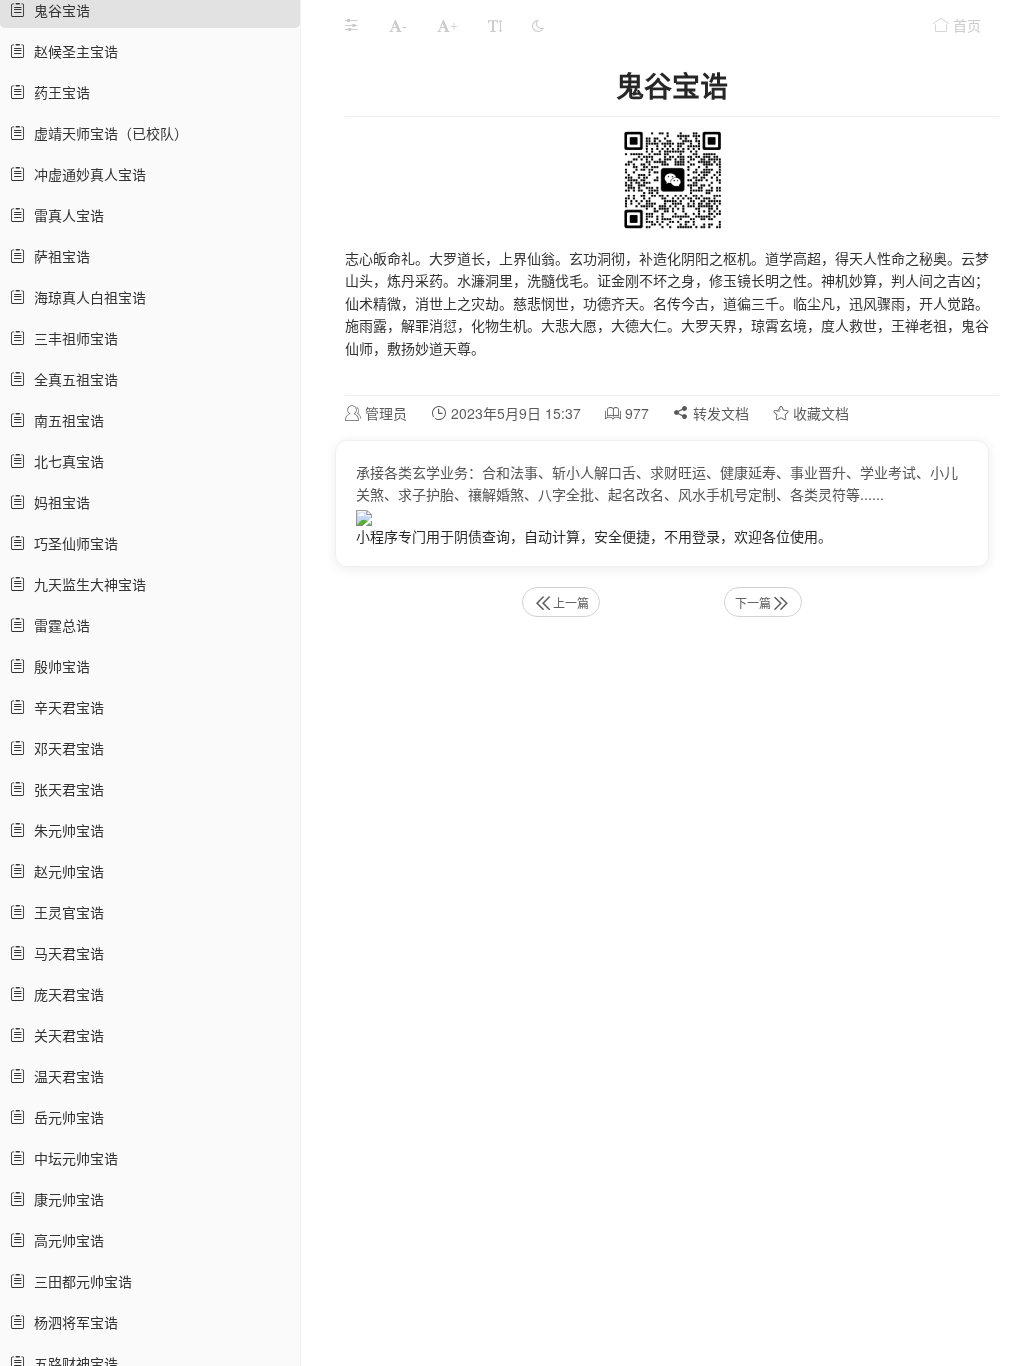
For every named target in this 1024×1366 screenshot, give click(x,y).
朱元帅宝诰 (65, 830)
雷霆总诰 (58, 625)
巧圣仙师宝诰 (72, 543)
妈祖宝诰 (58, 502)
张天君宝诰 (65, 789)
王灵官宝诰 (65, 912)
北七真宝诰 (65, 461)
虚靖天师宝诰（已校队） (107, 133)
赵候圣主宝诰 (72, 51)
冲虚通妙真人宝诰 (86, 174)
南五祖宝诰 (65, 420)
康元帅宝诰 (65, 1199)
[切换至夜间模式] (538, 25)
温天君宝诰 (65, 1076)
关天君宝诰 (65, 1035)
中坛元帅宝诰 (72, 1158)
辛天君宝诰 (65, 707)
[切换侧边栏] (351, 25)
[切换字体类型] (495, 25)
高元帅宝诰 (65, 1240)
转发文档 (719, 413)
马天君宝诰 (65, 953)
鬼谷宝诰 (58, 10)
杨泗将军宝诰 (72, 1322)
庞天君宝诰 (65, 994)
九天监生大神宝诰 (86, 584)
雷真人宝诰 (65, 215)
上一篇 (571, 602)
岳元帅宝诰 (65, 1117)
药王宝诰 (58, 92)
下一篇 (753, 602)
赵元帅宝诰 (65, 871)
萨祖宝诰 (58, 256)
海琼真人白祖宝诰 (86, 297)
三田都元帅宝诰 (79, 1281)
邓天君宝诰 (65, 748)
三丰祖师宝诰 (72, 338)
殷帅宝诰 (58, 666)
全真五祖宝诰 (72, 379)
